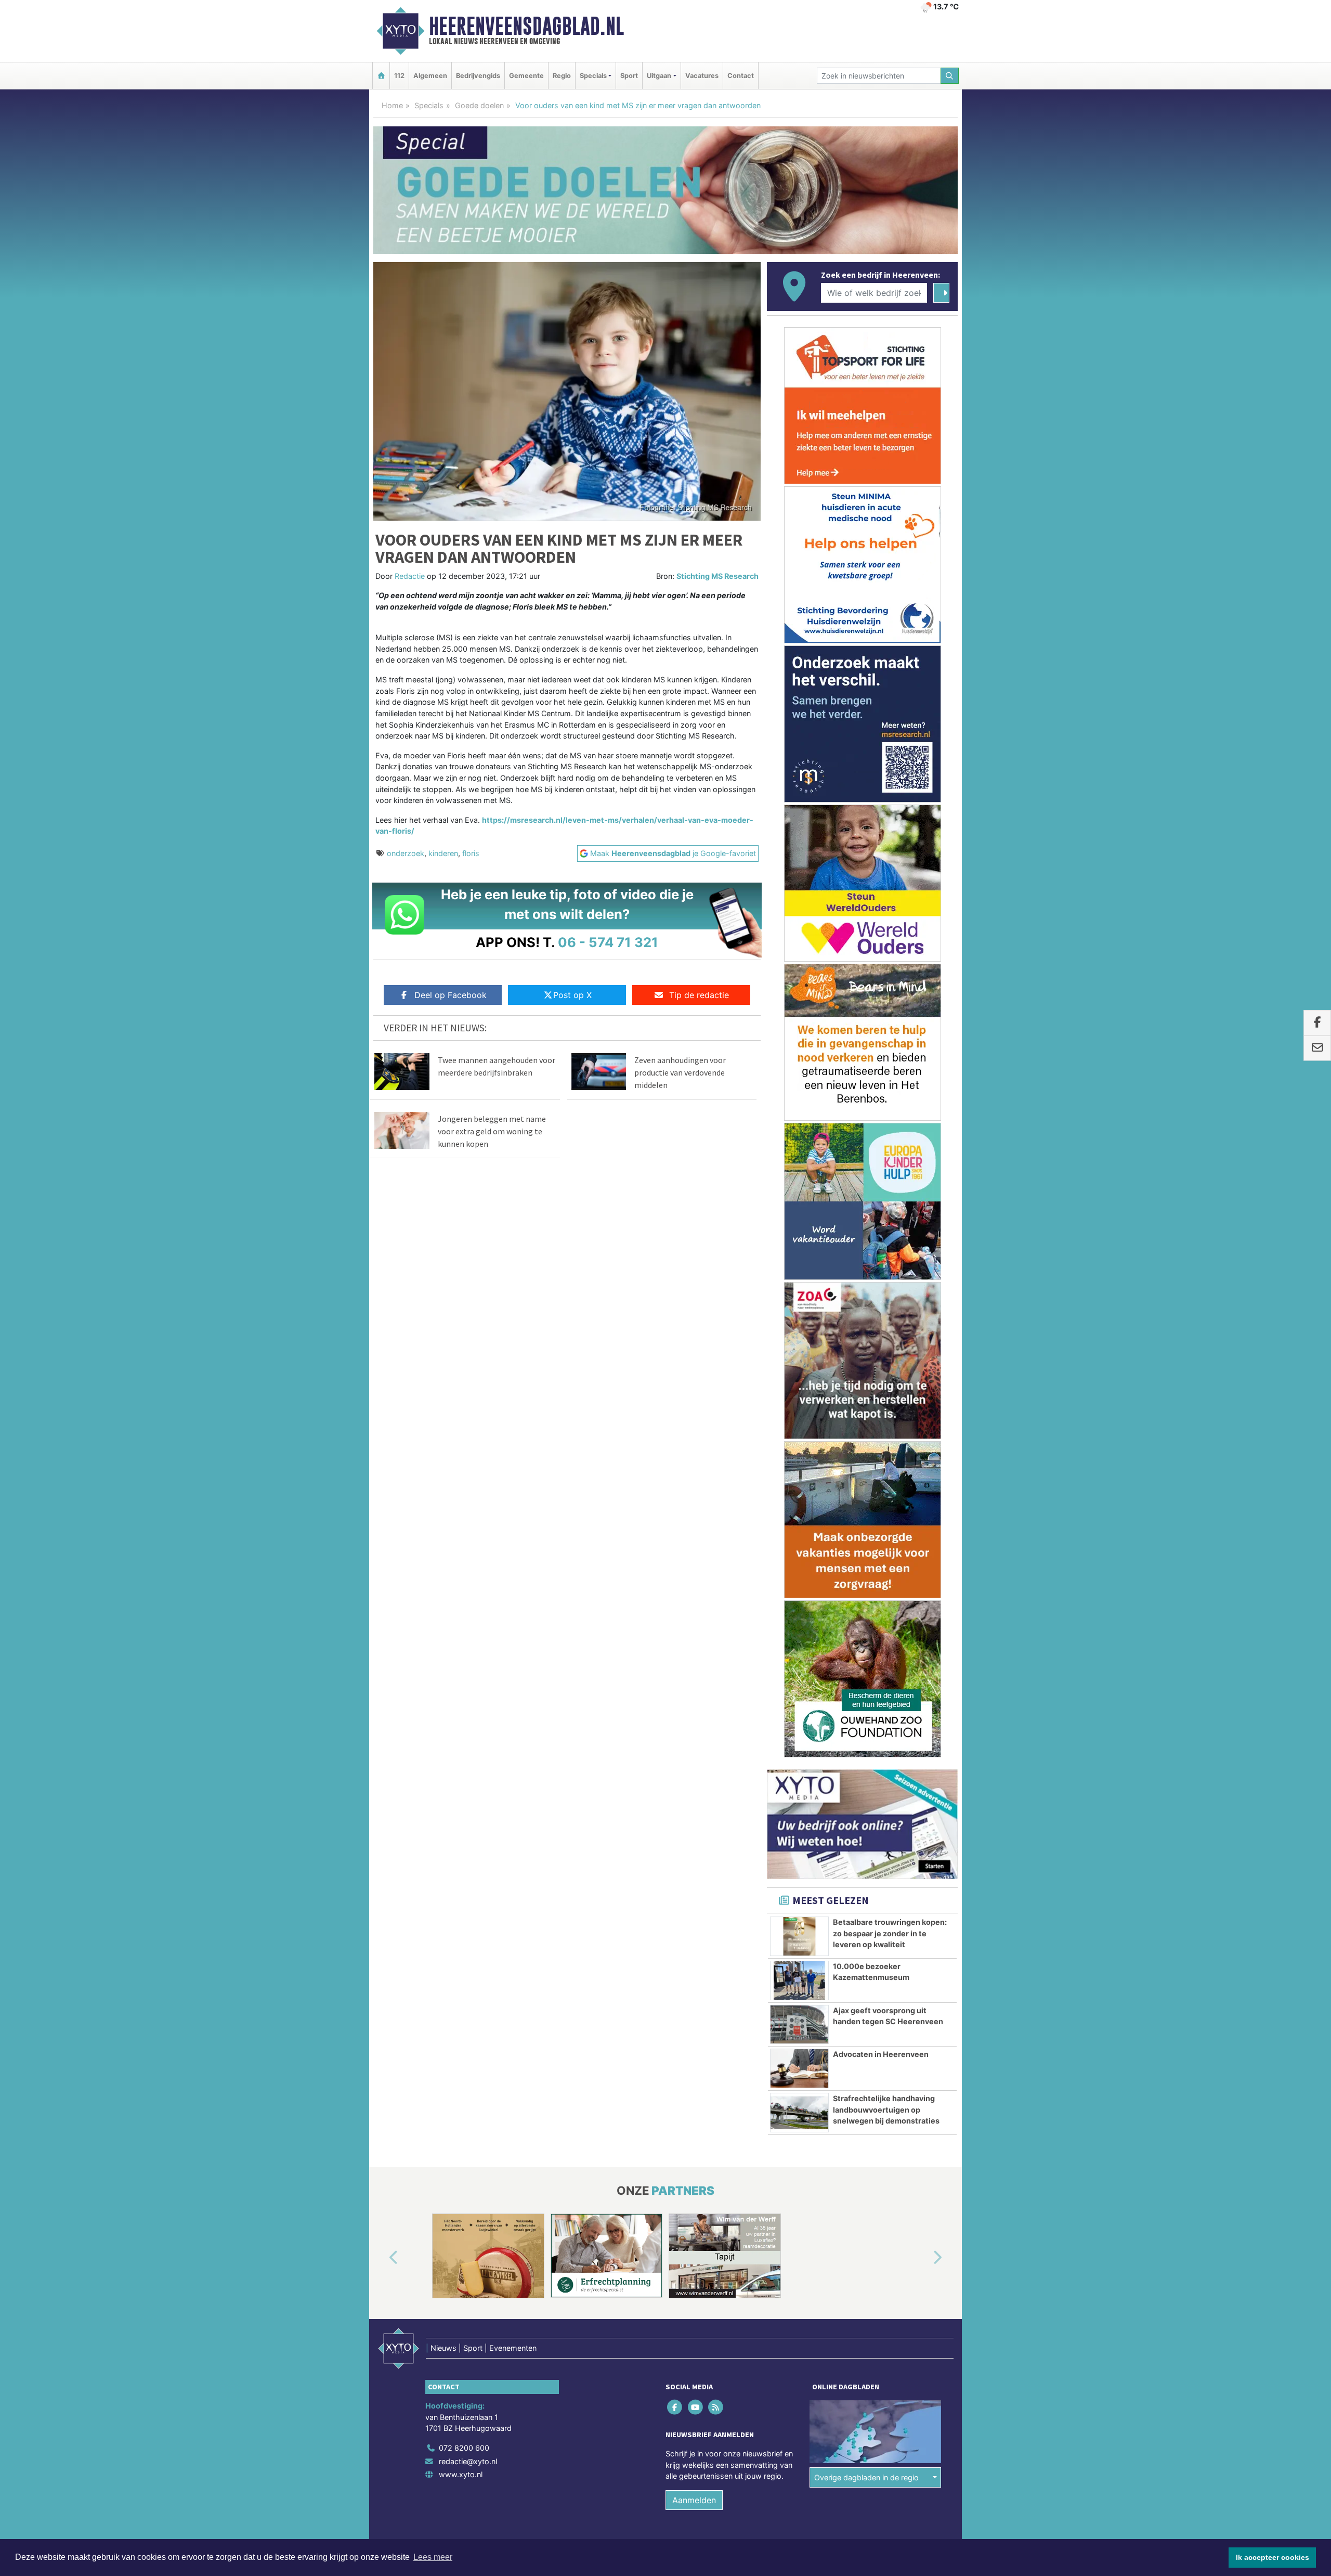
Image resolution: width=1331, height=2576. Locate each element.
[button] (382, 2258)
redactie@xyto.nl (468, 2461)
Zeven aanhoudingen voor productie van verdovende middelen (680, 1072)
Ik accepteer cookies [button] (1273, 2557)
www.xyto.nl (461, 2474)
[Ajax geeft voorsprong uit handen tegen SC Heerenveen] (799, 2025)
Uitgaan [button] (659, 76)
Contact (741, 76)
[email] (1317, 1048)
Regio (562, 76)
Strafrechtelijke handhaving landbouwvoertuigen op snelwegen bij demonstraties (886, 2109)
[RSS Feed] (716, 2407)
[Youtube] (696, 2407)
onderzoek (406, 853)
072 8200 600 (464, 2448)
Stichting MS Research (717, 576)
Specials (429, 105)
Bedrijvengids (478, 76)
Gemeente (526, 76)
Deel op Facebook (451, 995)
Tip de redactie (699, 995)
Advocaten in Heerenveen (881, 2054)
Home (392, 105)
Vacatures (702, 76)
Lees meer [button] (433, 2557)
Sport (629, 76)
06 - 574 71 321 (608, 942)
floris (471, 853)
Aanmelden (694, 2500)
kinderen (443, 853)
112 (399, 76)
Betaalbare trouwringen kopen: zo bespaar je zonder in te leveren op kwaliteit (890, 1933)
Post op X (572, 995)
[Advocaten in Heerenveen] (799, 2068)
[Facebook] (676, 2407)
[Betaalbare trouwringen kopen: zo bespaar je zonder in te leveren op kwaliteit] (799, 1936)
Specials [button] (593, 76)
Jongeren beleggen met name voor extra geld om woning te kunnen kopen (492, 1131)
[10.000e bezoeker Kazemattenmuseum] (799, 1980)
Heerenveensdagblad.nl (526, 26)
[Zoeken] (950, 76)
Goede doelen (479, 105)
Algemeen (430, 76)
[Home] (381, 76)
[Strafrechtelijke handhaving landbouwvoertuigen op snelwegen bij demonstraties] (799, 2113)
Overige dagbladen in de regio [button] (866, 2477)
